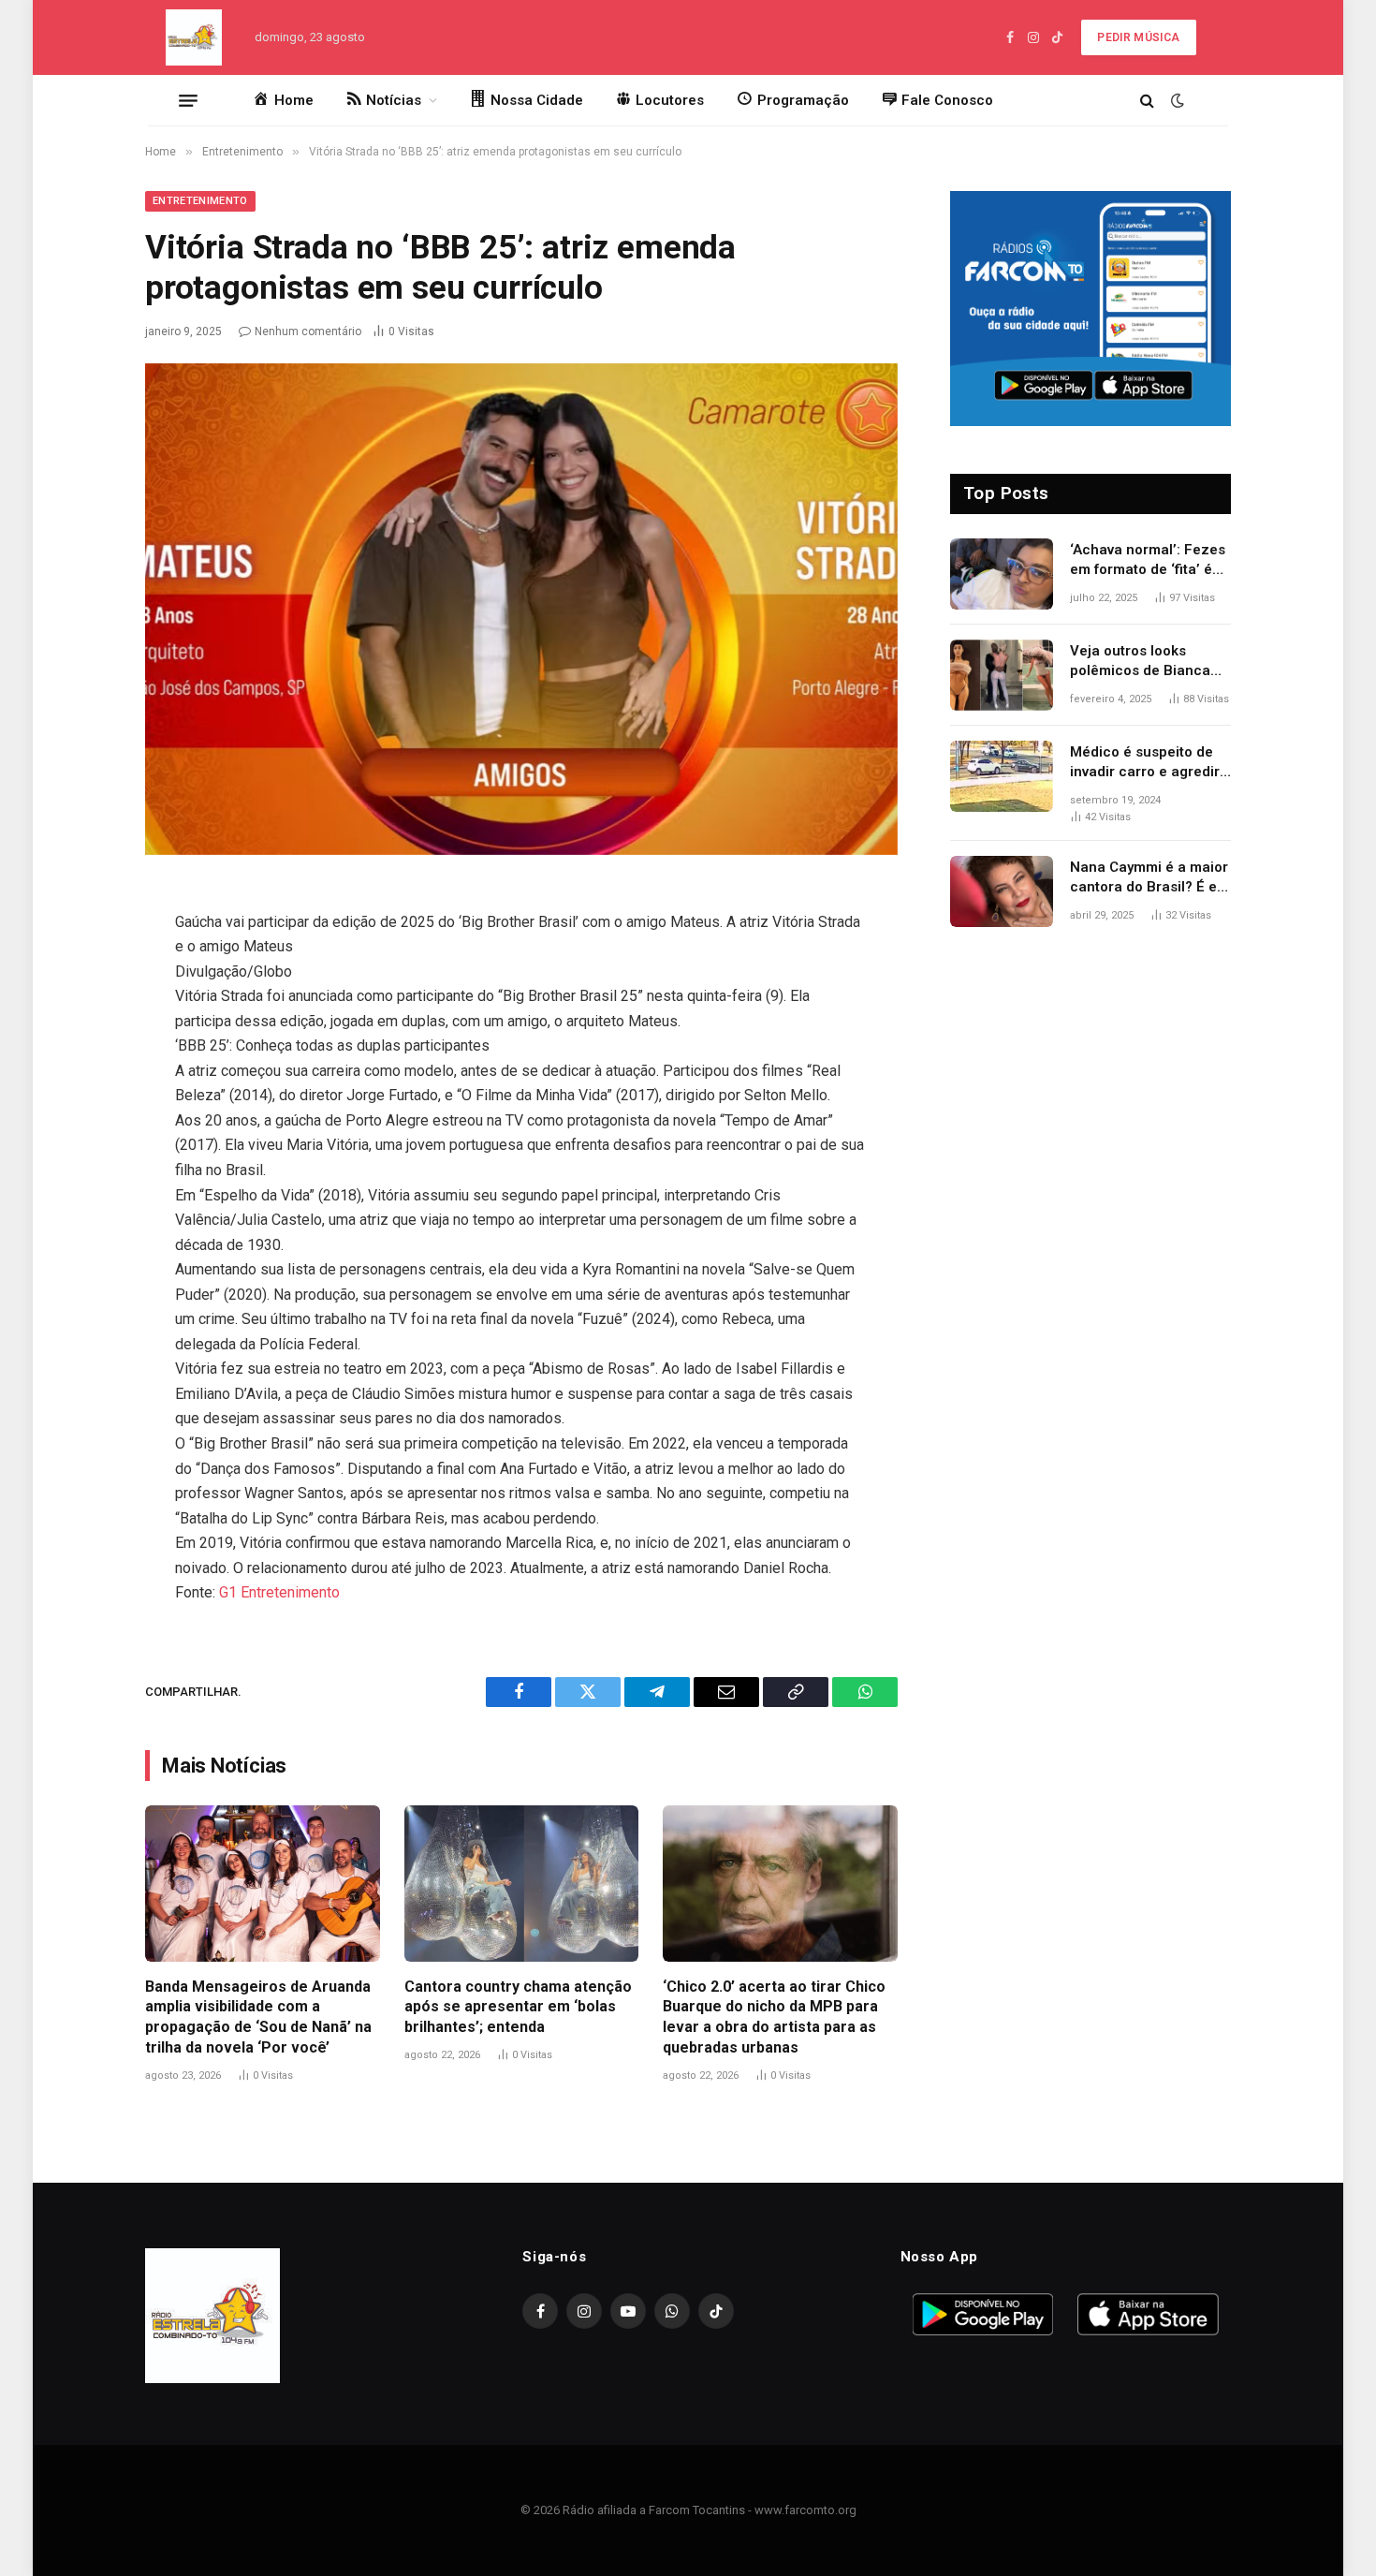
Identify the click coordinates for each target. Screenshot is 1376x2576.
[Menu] (188, 100)
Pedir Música (1138, 37)
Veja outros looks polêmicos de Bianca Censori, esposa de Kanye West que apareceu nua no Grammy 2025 (1140, 662)
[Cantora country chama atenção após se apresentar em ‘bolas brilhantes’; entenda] (522, 1884)
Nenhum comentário (308, 331)
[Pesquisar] (1147, 101)
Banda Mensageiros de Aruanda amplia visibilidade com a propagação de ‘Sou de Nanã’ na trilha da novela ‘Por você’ (258, 2017)
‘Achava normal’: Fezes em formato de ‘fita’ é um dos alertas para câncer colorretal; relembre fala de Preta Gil (1148, 561)
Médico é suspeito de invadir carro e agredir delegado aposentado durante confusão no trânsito (1145, 763)
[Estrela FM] (194, 37)
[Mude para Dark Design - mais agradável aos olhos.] (1176, 100)
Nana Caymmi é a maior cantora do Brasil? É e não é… (1149, 878)
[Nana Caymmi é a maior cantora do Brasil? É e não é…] (1002, 891)
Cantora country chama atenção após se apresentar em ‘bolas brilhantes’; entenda (518, 2007)
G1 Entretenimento (279, 1592)
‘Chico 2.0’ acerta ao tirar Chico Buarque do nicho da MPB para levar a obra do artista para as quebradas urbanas (774, 2017)
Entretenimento (200, 201)
